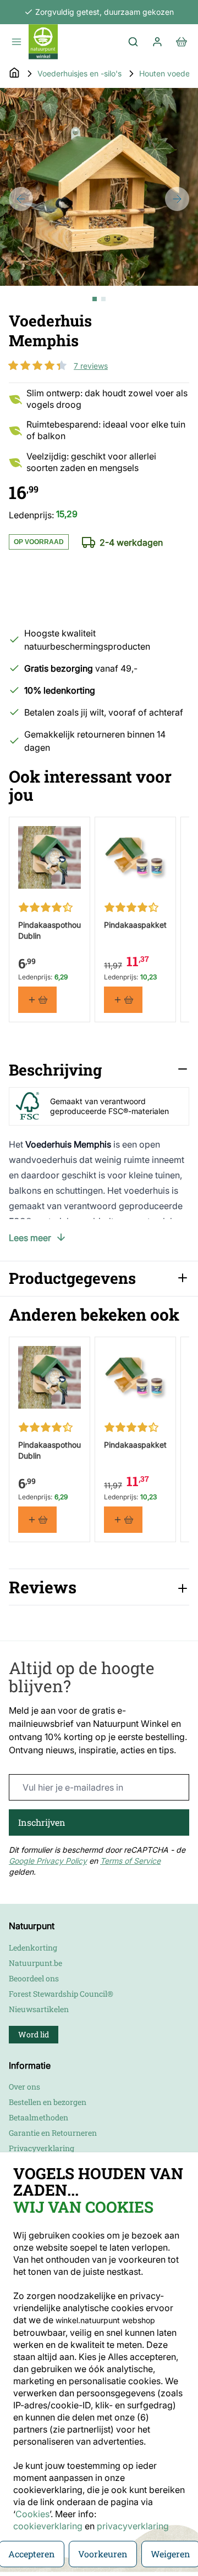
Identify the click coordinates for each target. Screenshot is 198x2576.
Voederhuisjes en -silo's (79, 73)
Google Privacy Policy (48, 1861)
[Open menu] (16, 42)
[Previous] (21, 199)
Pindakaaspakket (135, 925)
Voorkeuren (103, 2554)
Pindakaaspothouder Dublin (50, 930)
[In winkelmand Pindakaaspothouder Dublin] (37, 1000)
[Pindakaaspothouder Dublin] (50, 857)
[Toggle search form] (133, 42)
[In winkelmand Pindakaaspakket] (123, 1000)
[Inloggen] (157, 42)
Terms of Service (130, 1861)
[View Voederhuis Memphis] (95, 299)
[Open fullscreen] (99, 187)
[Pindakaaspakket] (135, 857)
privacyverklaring (133, 2526)
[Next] (177, 199)
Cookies (32, 2514)
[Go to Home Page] (14, 74)
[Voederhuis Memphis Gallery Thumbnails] (99, 299)
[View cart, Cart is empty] (182, 42)
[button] (37, 365)
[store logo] (43, 42)
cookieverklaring (49, 2526)
